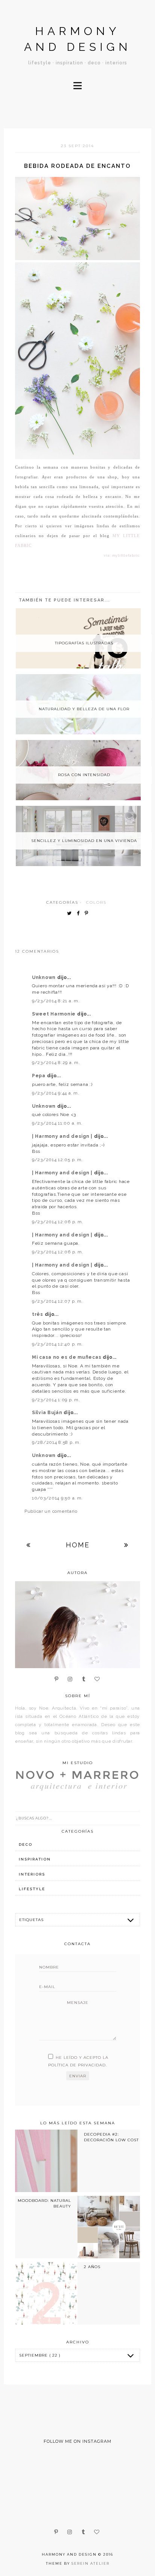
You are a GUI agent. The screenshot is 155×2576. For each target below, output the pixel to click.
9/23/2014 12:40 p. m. (57, 1344)
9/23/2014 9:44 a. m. (55, 1093)
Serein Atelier (90, 2563)
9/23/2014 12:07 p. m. (57, 1301)
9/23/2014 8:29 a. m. (56, 1063)
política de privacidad (77, 2065)
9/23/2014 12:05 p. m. (57, 1160)
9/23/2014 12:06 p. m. (58, 1222)
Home (78, 1545)
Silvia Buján (48, 1413)
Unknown (45, 977)
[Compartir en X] (71, 914)
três (38, 1314)
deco (26, 1844)
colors (96, 902)
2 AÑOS (92, 2267)
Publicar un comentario (51, 1511)
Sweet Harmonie (55, 1014)
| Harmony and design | (63, 1136)
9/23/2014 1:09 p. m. (56, 1400)
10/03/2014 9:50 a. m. (57, 1498)
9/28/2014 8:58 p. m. (56, 1442)
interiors (32, 1874)
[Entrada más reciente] (29, 1545)
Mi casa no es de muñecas (67, 1357)
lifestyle (32, 1889)
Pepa (40, 1076)
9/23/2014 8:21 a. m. (56, 1001)
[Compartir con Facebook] (80, 914)
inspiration (35, 1859)
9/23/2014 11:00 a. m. (57, 1123)
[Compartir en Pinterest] (88, 914)
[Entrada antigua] (126, 1545)
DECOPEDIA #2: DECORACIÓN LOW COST (111, 2137)
